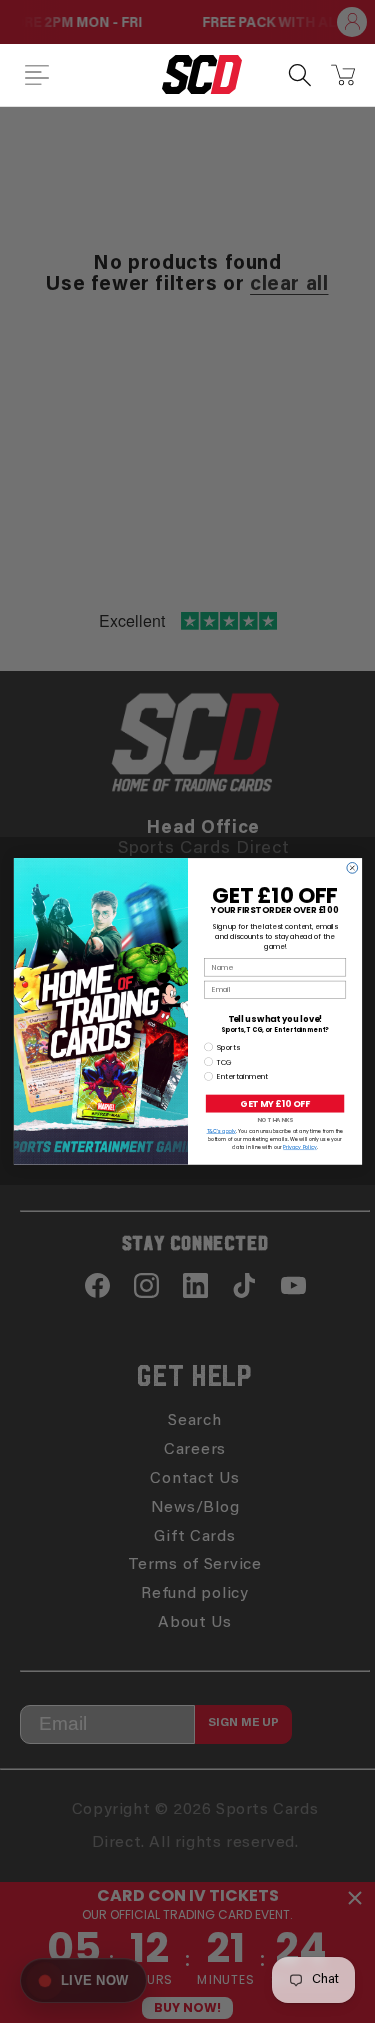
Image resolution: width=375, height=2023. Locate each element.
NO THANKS (274, 1120)
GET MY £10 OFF (274, 1103)
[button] (37, 75)
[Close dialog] (351, 868)
